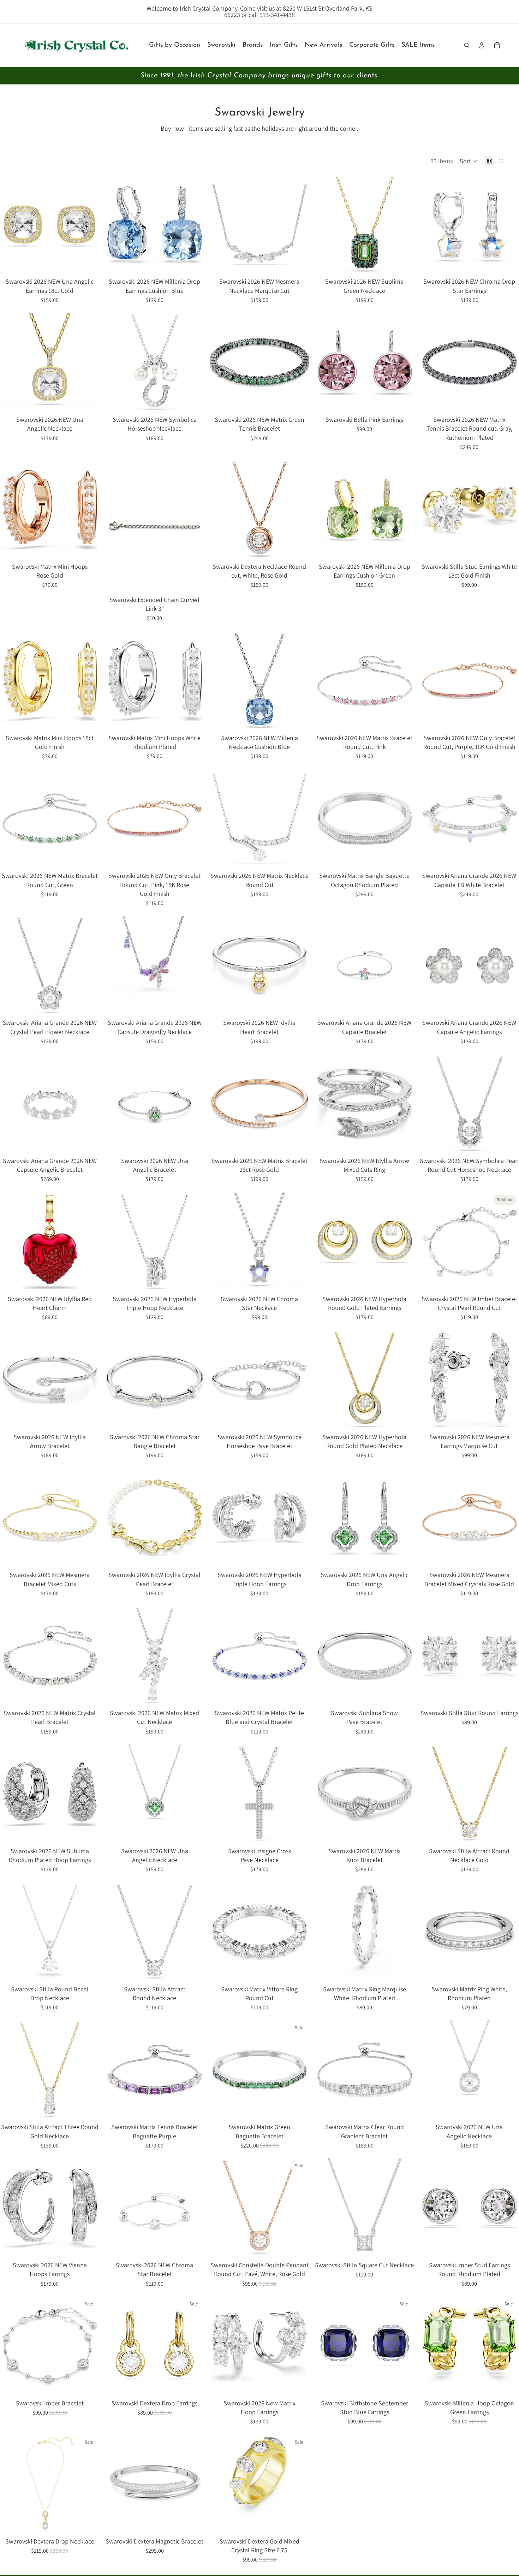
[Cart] (497, 45)
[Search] (467, 45)
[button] (469, 161)
